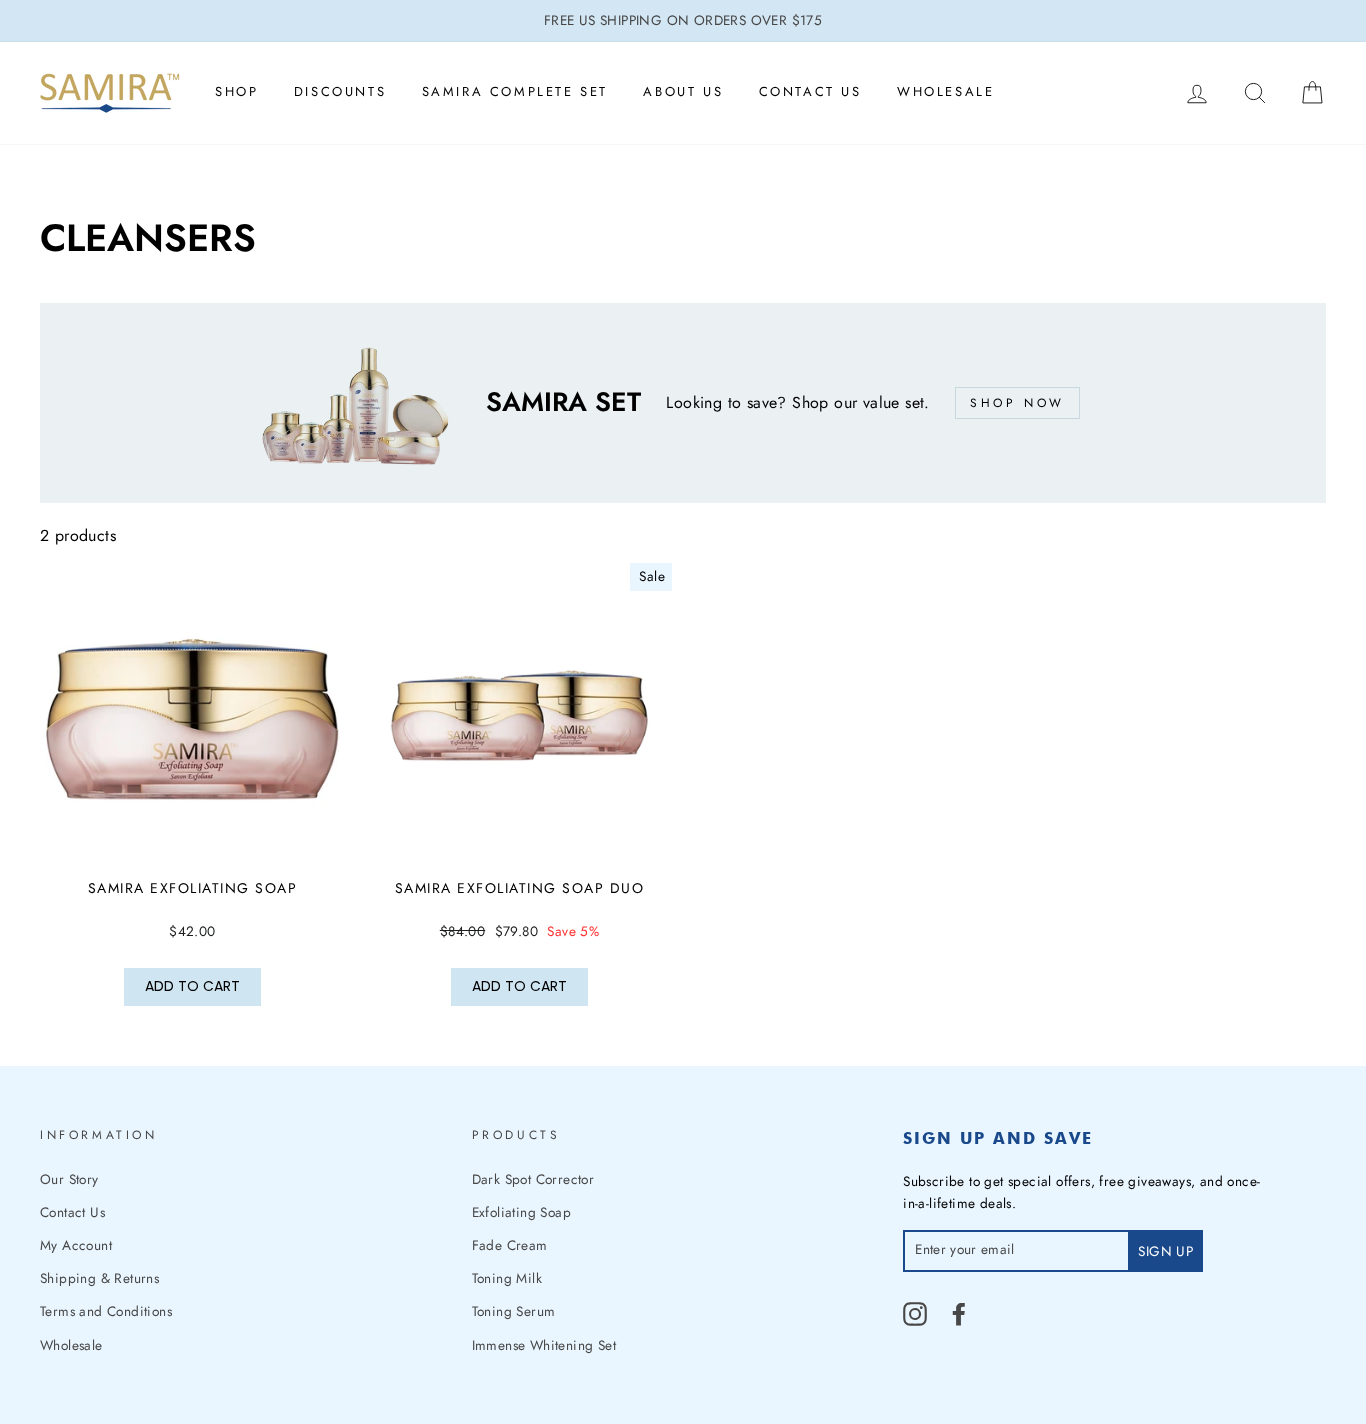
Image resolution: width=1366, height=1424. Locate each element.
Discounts (340, 91)
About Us (683, 91)
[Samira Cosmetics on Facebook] (959, 1314)
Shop (236, 91)
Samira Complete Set (515, 91)
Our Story (69, 1179)
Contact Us (810, 91)
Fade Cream (510, 1245)
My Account (76, 1245)
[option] (683, 21)
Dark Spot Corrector (533, 1179)
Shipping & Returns (99, 1278)
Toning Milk (507, 1278)
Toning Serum (514, 1311)
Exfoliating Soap (521, 1212)
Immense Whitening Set (544, 1345)
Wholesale (945, 91)
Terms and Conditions (106, 1311)
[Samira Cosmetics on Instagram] (915, 1314)
